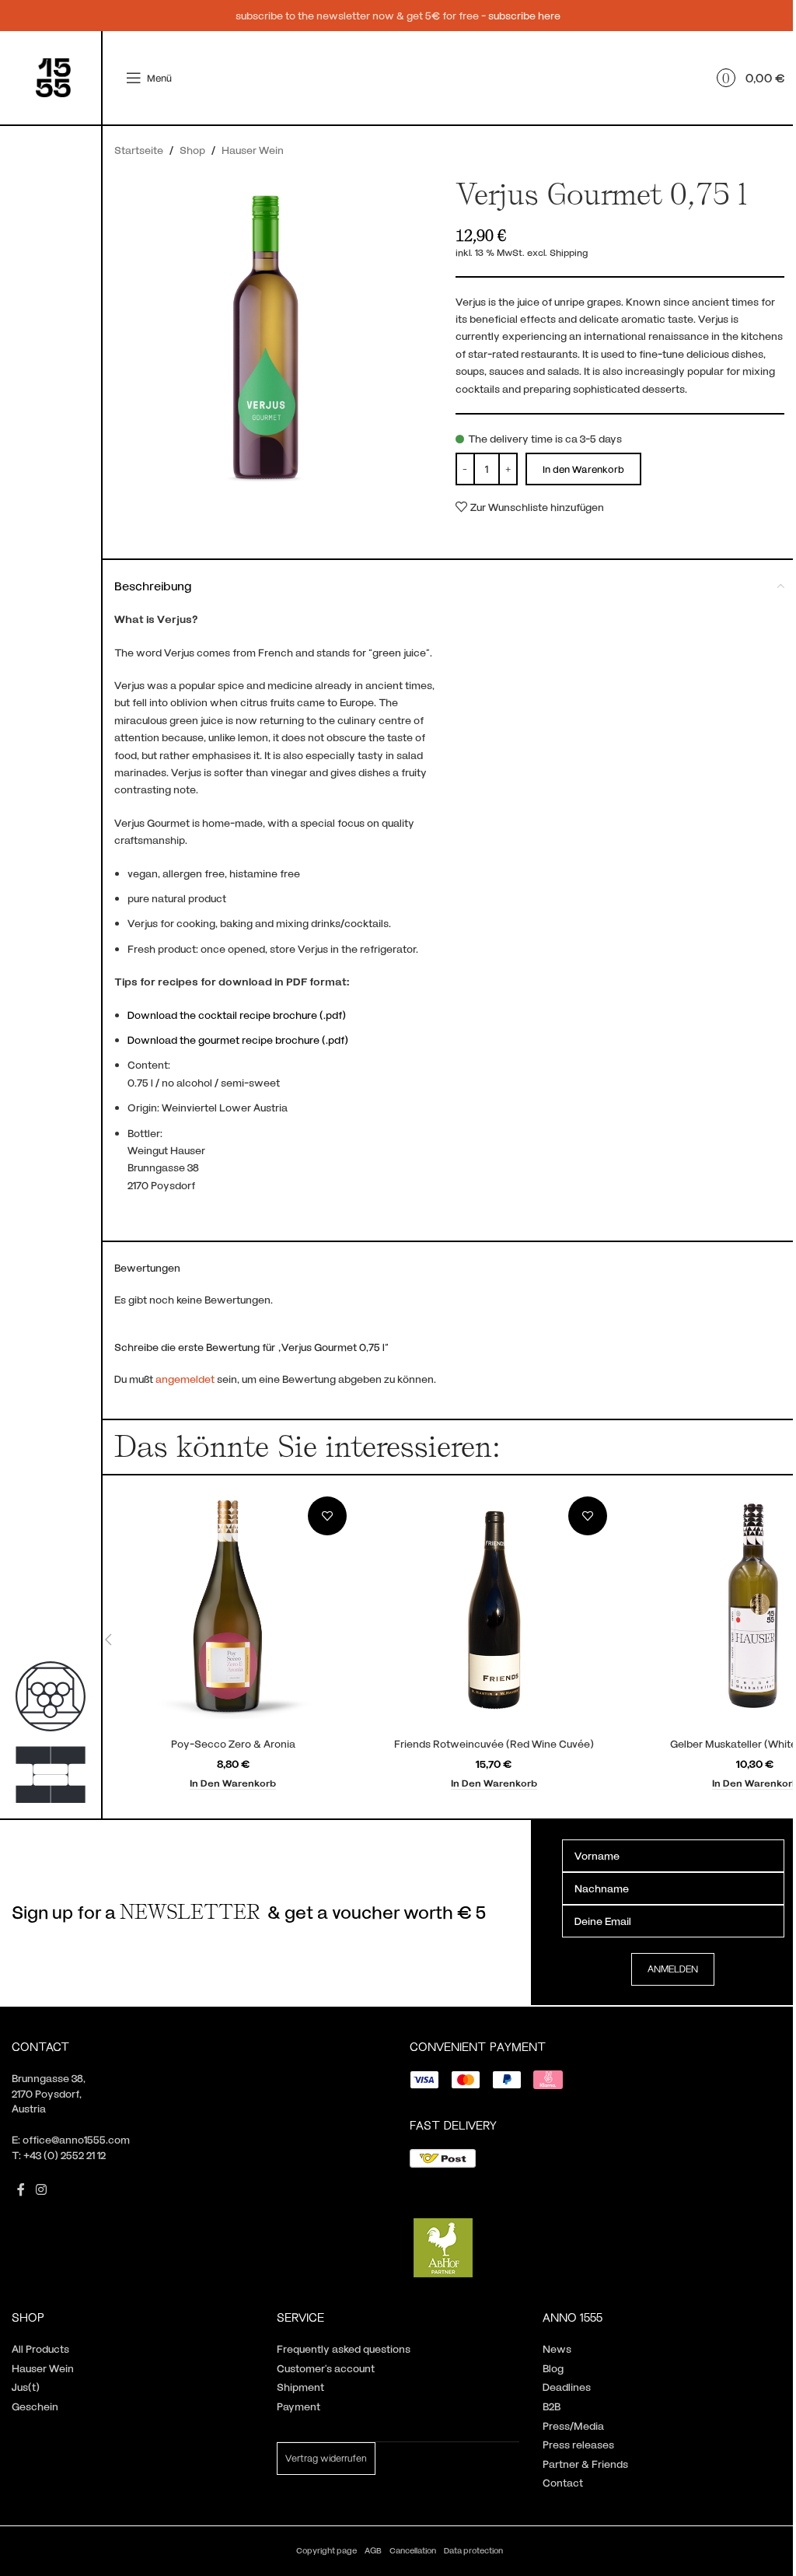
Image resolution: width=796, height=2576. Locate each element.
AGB (373, 2550)
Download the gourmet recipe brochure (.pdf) (238, 1039)
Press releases (578, 2444)
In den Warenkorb (583, 469)
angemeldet (185, 1379)
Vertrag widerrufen (326, 2458)
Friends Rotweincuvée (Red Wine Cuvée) (494, 1743)
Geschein (35, 2406)
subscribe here (524, 15)
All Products (40, 2348)
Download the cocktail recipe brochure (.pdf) (237, 1015)
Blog (553, 2368)
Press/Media (573, 2425)
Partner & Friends (585, 2464)
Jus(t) (26, 2387)
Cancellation (413, 2550)
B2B (552, 2406)
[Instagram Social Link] (41, 2189)
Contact (563, 2482)
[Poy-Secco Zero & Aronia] (233, 1610)
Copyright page (326, 2550)
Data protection (473, 2550)
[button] (233, 1783)
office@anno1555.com (76, 2139)
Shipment (300, 2387)
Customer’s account (326, 2368)
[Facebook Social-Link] (21, 2189)
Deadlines (567, 2387)
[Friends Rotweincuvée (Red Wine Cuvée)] (494, 1610)
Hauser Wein (253, 150)
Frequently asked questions (344, 2348)
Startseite (139, 150)
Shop (192, 150)
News (557, 2348)
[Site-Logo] (53, 77)
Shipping (569, 252)
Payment (298, 2406)
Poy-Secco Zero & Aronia (233, 1743)
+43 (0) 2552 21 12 (65, 2155)
